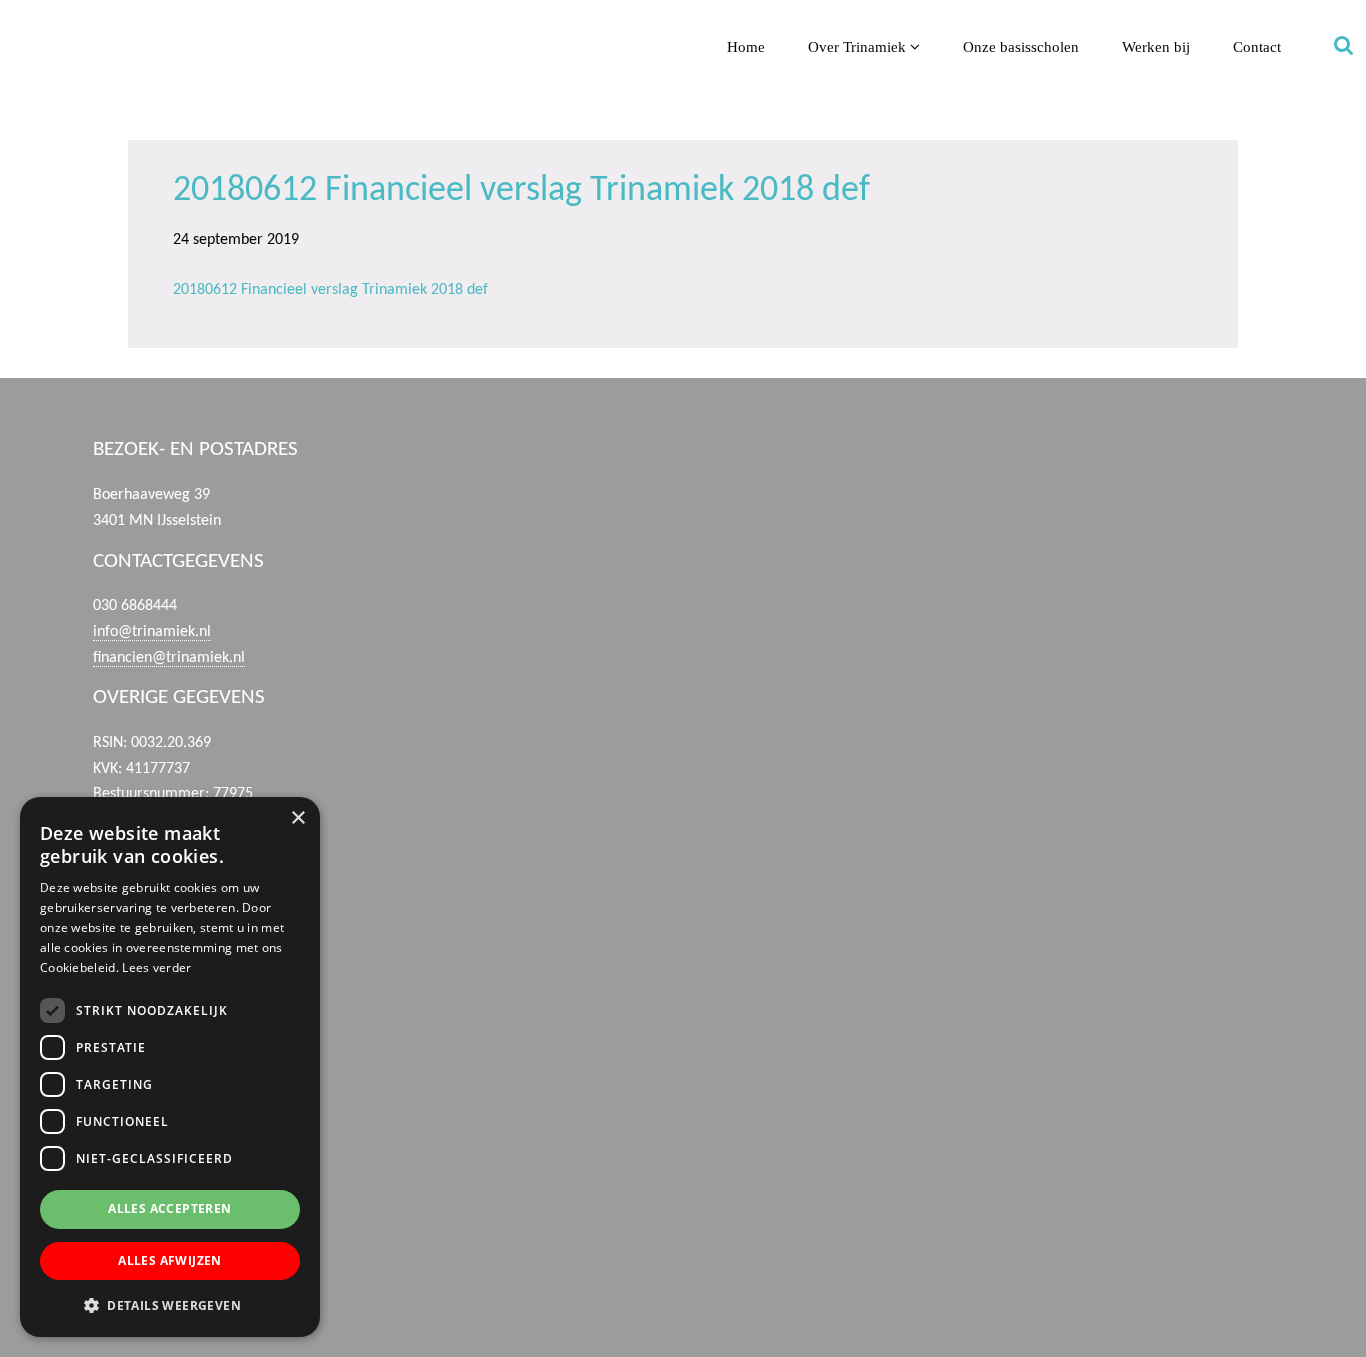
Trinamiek (24, 18)
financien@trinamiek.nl (169, 658)
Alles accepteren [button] (169, 1208)
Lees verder (156, 967)
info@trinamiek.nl (152, 632)
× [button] (297, 818)
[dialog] (170, 1067)
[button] (170, 1305)
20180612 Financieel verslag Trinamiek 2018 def (330, 290)
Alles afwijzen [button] (170, 1260)
